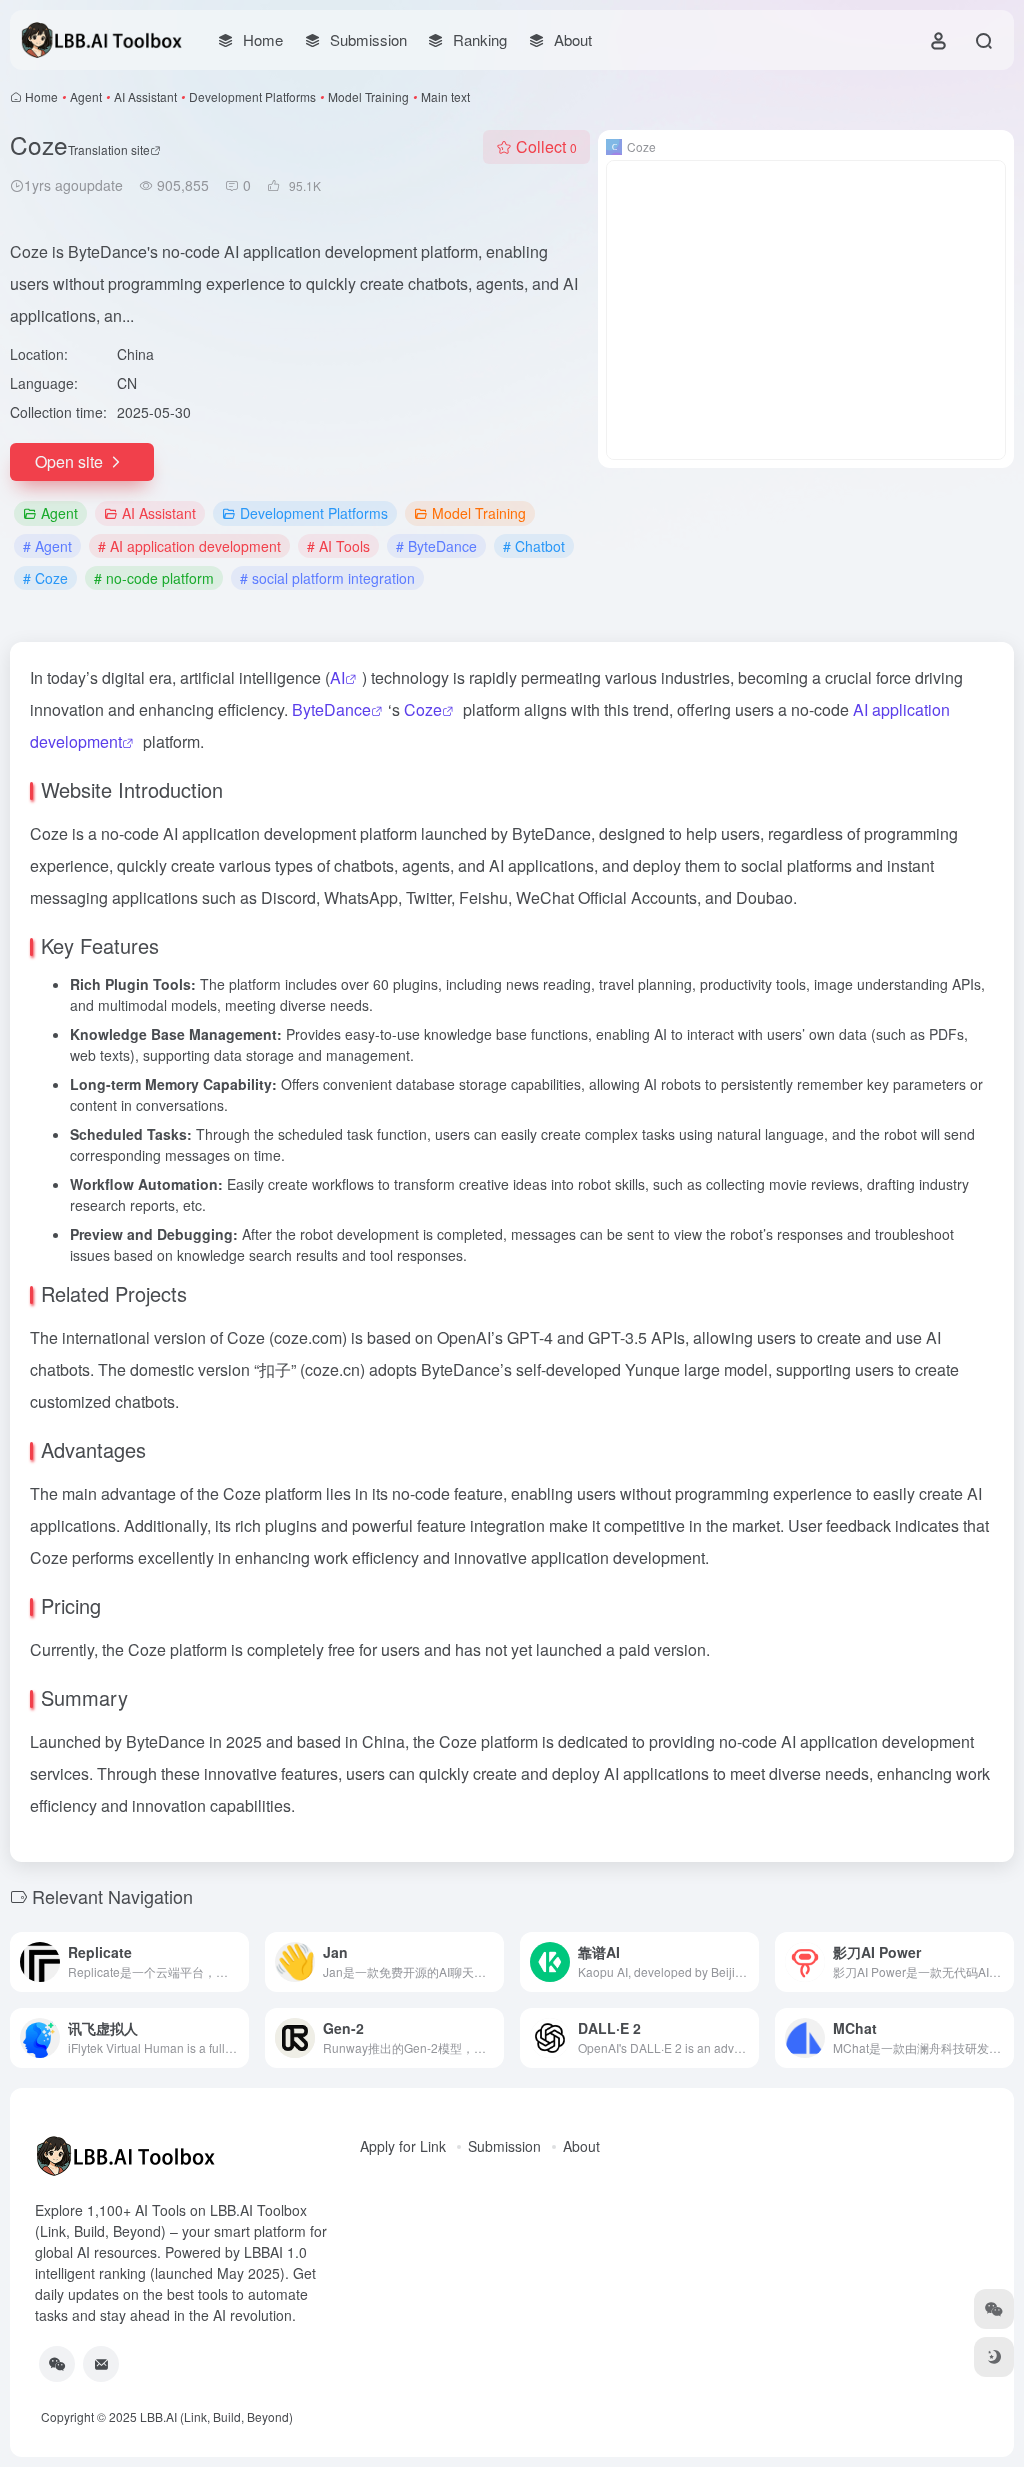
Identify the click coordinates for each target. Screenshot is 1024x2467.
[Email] (101, 2364)
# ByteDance (436, 546)
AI (337, 677)
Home (41, 96)
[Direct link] (238, 1962)
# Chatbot (534, 546)
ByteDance (331, 709)
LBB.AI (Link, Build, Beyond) (216, 2416)
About (581, 2146)
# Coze (45, 578)
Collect (546, 146)
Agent (86, 96)
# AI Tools (338, 546)
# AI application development (189, 546)
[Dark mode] (994, 2357)
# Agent (47, 546)
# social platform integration (327, 578)
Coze (423, 709)
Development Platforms (252, 96)
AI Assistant (145, 96)
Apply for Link (403, 2146)
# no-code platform (154, 578)
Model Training (368, 96)
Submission (504, 2146)
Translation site (109, 149)
